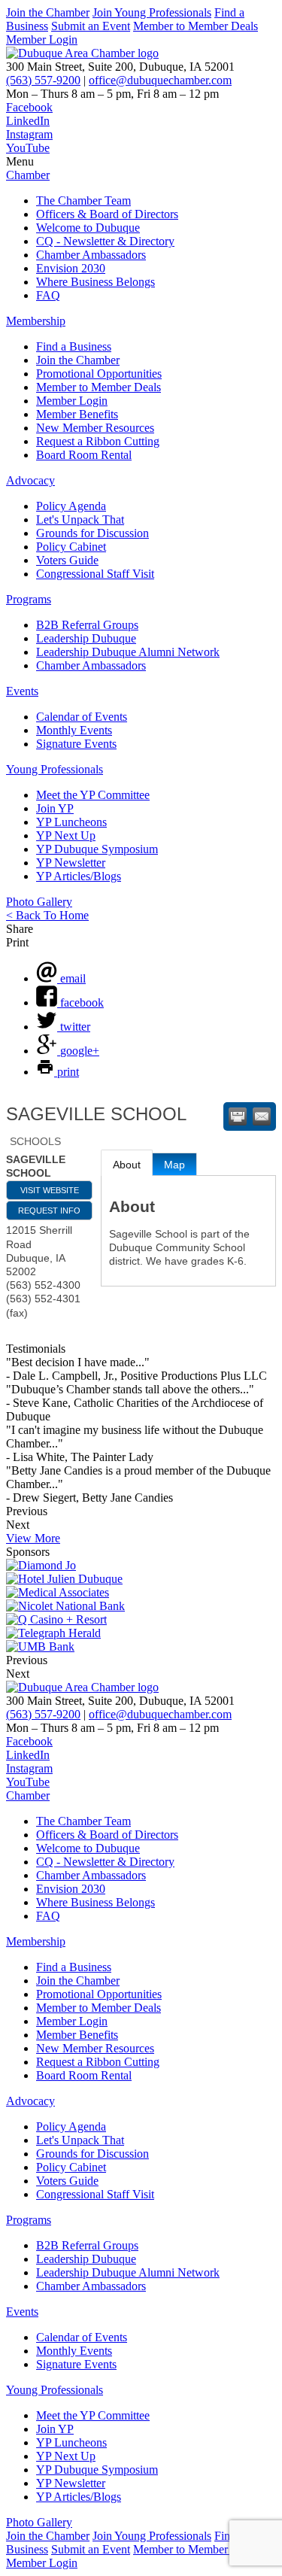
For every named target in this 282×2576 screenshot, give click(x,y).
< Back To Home (47, 915)
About (127, 1165)
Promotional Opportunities (99, 374)
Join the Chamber (48, 12)
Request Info (49, 1211)
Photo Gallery (39, 902)
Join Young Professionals (152, 12)
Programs (29, 599)
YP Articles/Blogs (79, 876)
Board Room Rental (84, 455)
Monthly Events (74, 730)
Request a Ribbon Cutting (98, 441)
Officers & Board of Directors (107, 214)
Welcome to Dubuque (88, 228)
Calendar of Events (82, 717)
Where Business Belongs (96, 282)
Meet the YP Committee (93, 795)
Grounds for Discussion (92, 533)
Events (22, 691)
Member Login (42, 39)
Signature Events (76, 744)
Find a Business (74, 346)
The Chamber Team (83, 200)
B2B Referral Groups (87, 625)
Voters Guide (67, 560)
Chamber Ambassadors (91, 255)
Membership (36, 321)
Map (174, 1165)
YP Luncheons (71, 822)
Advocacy (30, 480)
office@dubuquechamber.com (160, 80)
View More (33, 1538)
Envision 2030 (71, 268)
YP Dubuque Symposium (97, 849)
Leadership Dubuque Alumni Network (128, 652)
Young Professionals (55, 769)
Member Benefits (77, 414)
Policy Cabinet (71, 547)
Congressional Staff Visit (95, 574)
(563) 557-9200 (43, 80)
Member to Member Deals (196, 26)
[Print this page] (238, 1116)
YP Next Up (66, 835)
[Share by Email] (262, 1116)
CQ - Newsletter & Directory (105, 241)
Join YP (55, 808)
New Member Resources (95, 428)
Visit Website (50, 1190)
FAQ (48, 295)
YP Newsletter (71, 863)
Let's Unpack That (80, 519)
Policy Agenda (71, 506)
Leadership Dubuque (86, 638)
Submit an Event (91, 26)
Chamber (28, 175)
